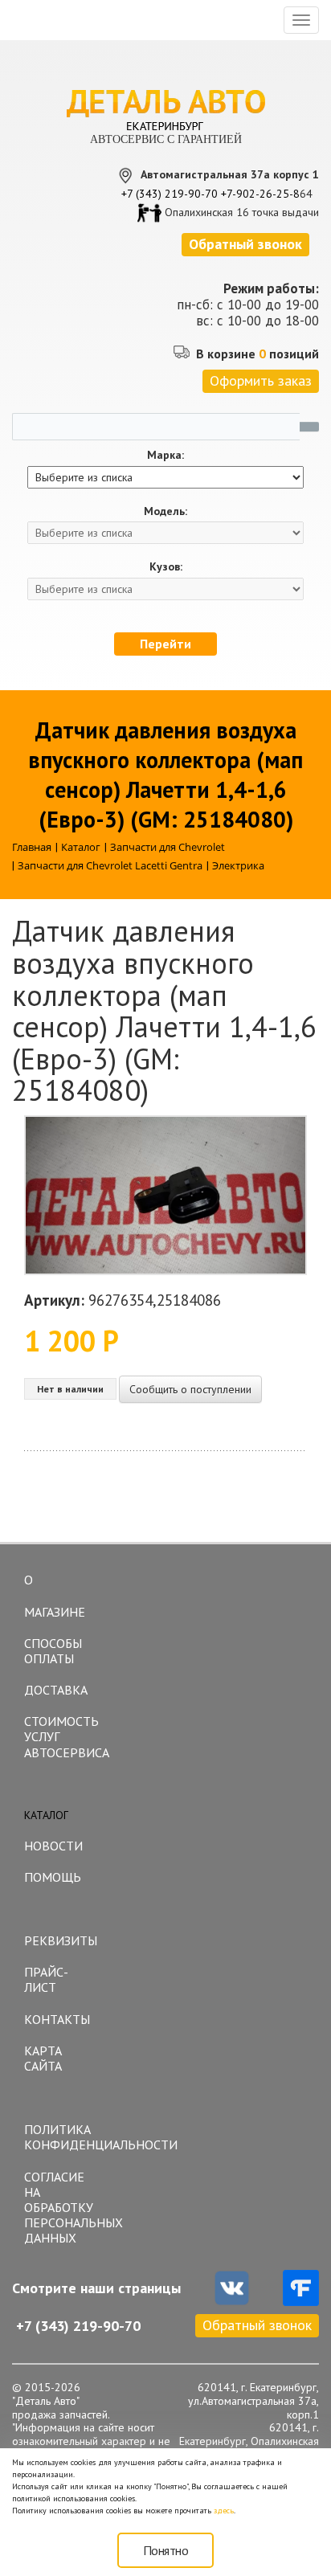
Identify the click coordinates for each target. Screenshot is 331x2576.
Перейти (165, 644)
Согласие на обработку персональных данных (67, 2208)
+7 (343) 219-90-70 (170, 194)
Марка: (165, 455)
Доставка (56, 1690)
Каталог (46, 1815)
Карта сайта (43, 2058)
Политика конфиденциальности (67, 2137)
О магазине (55, 1596)
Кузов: (166, 567)
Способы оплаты (53, 1651)
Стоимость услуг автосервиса (67, 1736)
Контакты (57, 2019)
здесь (224, 2511)
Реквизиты (61, 1940)
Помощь (53, 1877)
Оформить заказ (261, 380)
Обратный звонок (257, 2325)
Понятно (166, 2550)
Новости (53, 1846)
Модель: (165, 511)
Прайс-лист (46, 1979)
